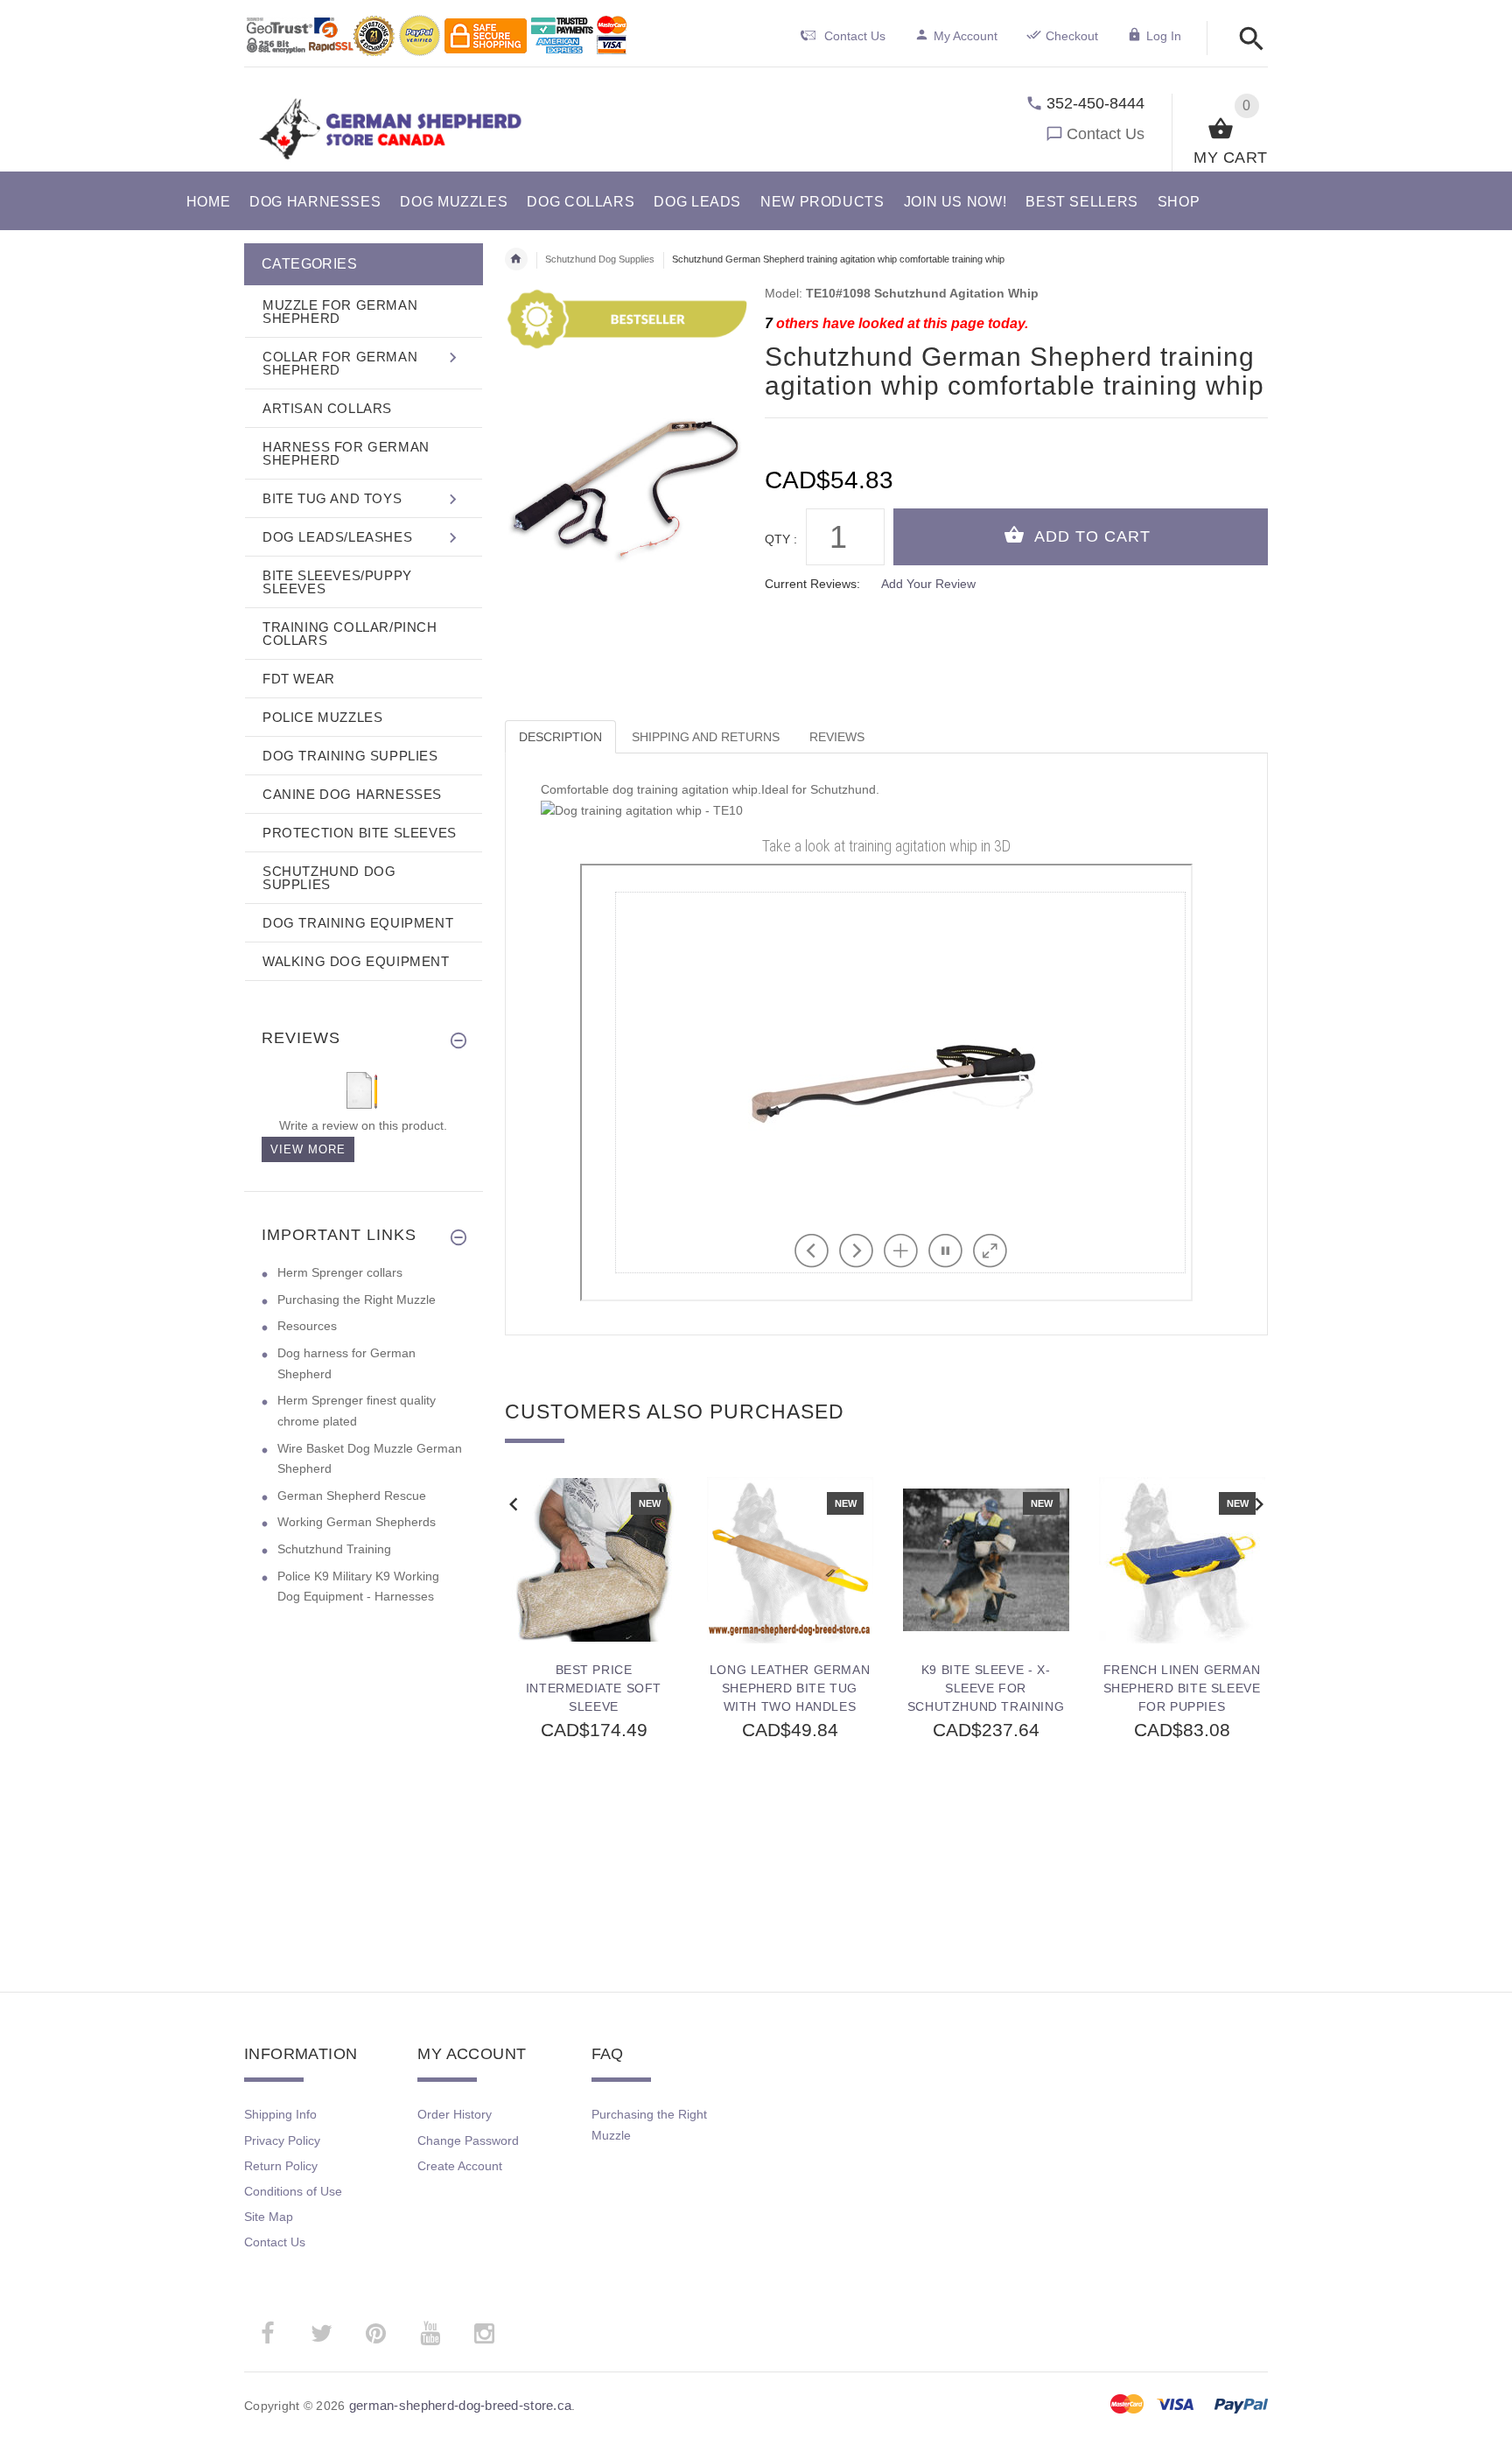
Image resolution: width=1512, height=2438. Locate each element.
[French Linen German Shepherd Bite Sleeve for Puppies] (1182, 1560)
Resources (307, 1326)
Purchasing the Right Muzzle (357, 1300)
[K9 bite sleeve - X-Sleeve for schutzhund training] (986, 1560)
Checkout (1072, 36)
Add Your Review (928, 584)
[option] (594, 1696)
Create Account (460, 2166)
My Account (966, 36)
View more (308, 1149)
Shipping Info (280, 2114)
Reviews (837, 737)
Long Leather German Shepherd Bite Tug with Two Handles (790, 1688)
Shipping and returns (706, 737)
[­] (1246, 40)
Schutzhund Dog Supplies (600, 259)
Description (560, 737)
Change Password (468, 2140)
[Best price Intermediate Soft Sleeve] (594, 1560)
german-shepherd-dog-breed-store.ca (461, 2405)
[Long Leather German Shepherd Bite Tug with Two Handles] (790, 1560)
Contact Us (1106, 134)
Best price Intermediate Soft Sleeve (594, 1688)
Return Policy (281, 2166)
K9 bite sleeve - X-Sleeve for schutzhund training (986, 1688)
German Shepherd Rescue (352, 1496)
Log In (1164, 36)
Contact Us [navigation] (855, 36)
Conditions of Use (293, 2191)
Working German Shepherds (357, 1522)
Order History (455, 2114)
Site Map (269, 2217)
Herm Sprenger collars (340, 1272)
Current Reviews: (812, 584)
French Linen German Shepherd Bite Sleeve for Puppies (1182, 1688)
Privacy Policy (282, 2140)
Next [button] (1259, 1503)
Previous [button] (514, 1503)
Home (516, 259)
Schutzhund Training (334, 1549)
